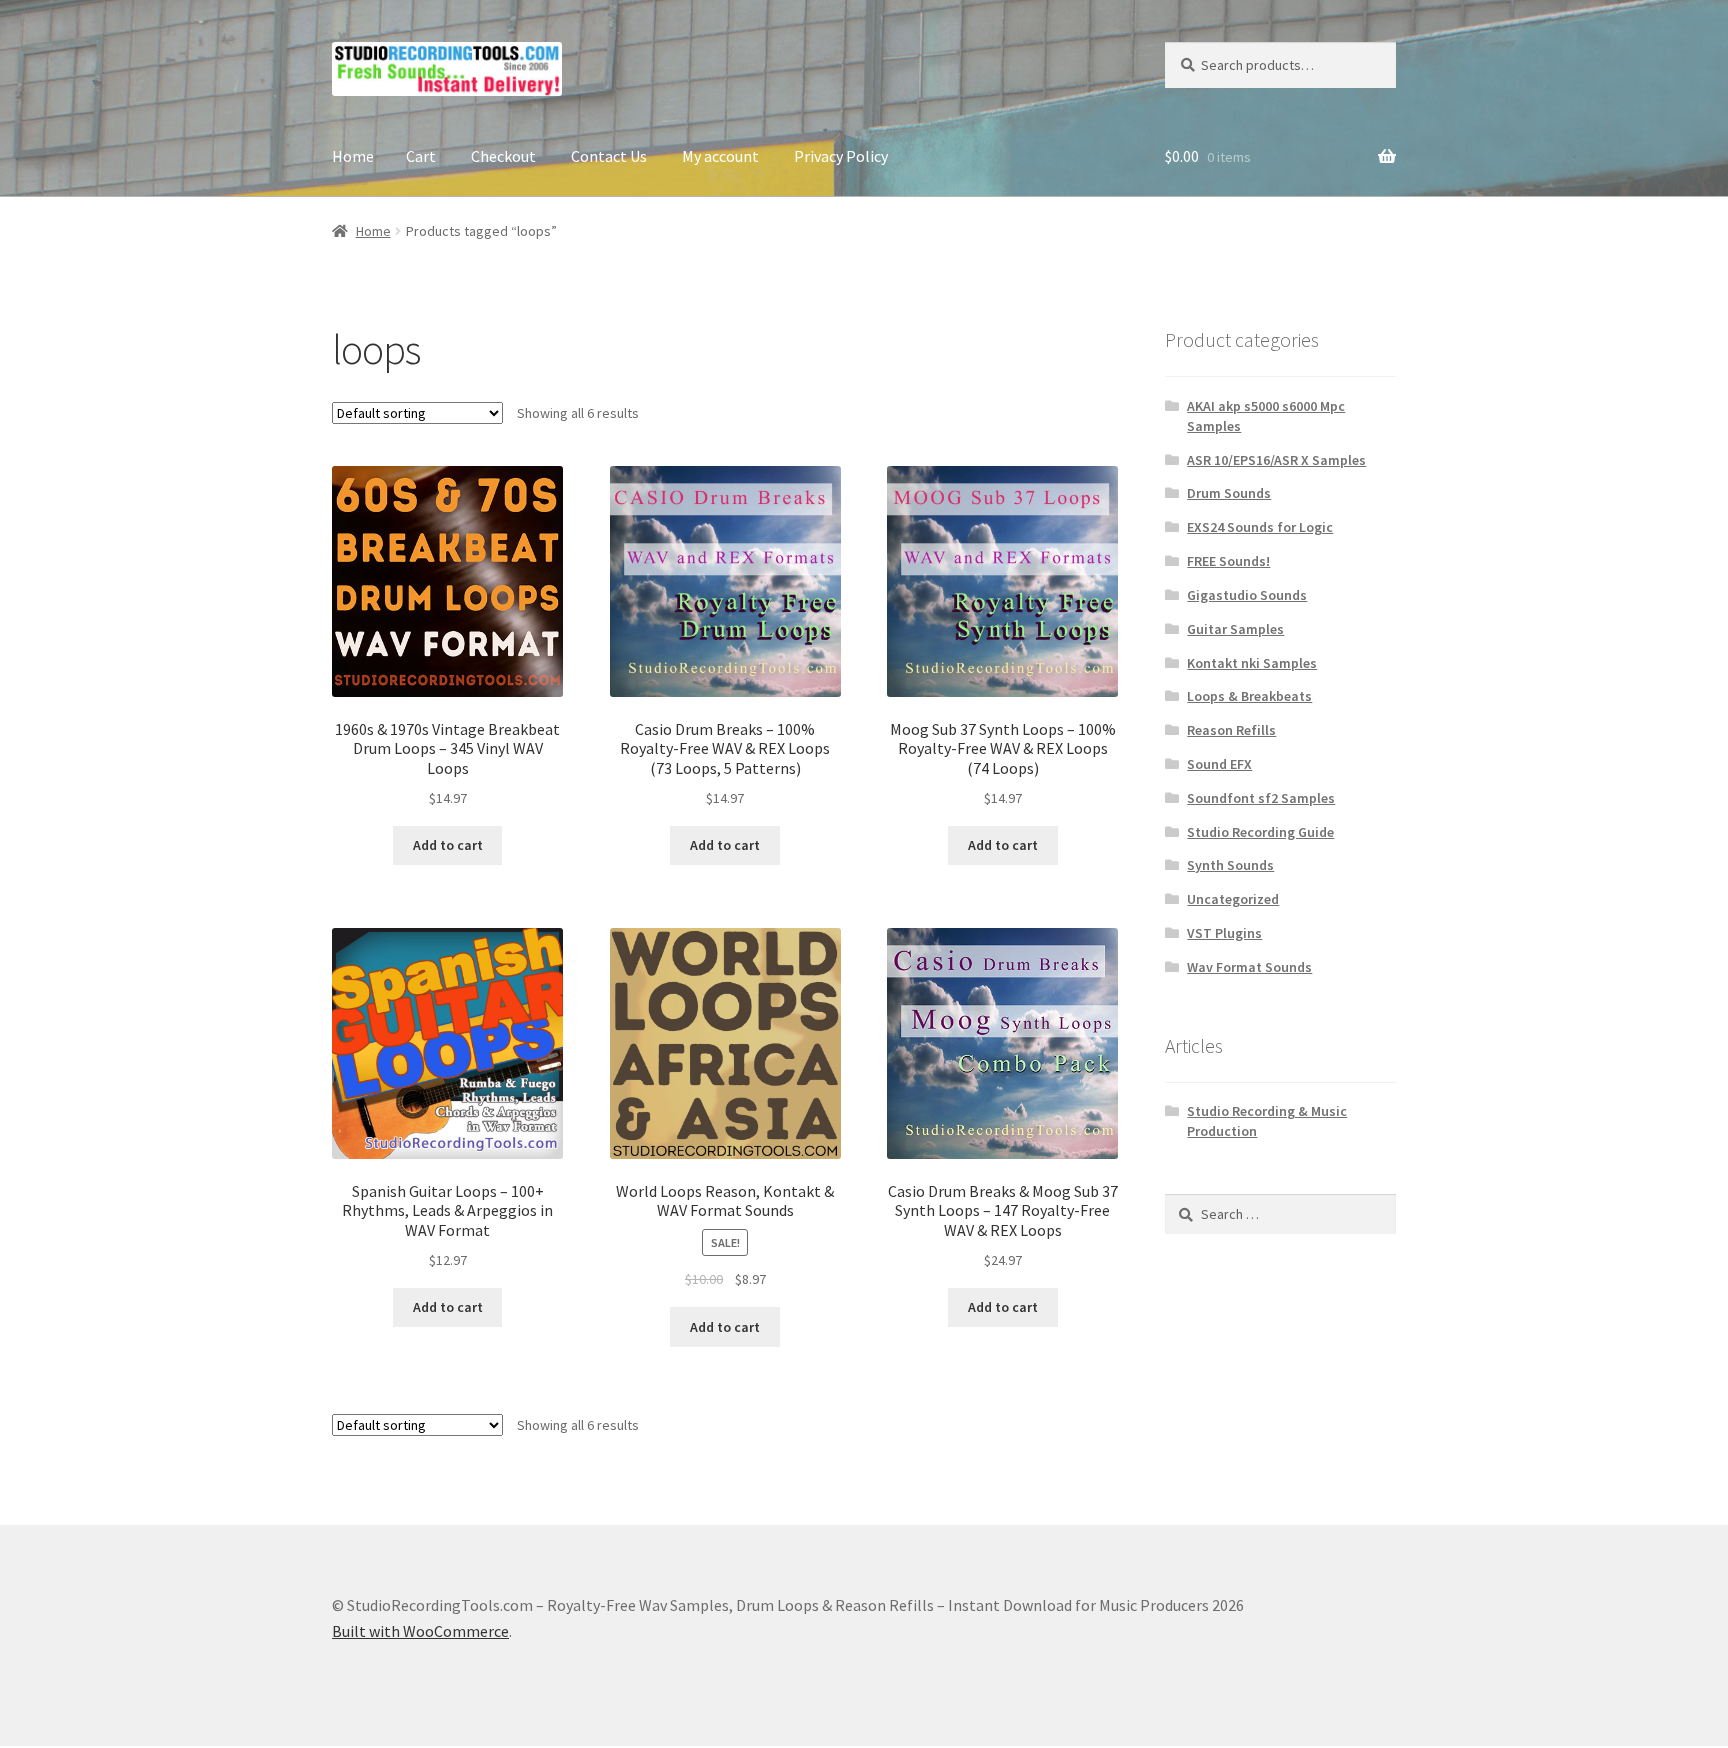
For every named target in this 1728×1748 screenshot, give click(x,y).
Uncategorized (1233, 899)
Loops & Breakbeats (1249, 696)
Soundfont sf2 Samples (1261, 798)
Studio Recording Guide (1260, 832)
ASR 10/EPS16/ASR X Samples (1276, 460)
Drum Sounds (1229, 493)
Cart (421, 156)
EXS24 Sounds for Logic (1260, 527)
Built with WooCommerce (420, 1631)
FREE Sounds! (1228, 561)
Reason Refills (1231, 730)
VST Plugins (1224, 933)
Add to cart (448, 845)
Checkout (503, 156)
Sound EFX (1219, 764)
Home (353, 156)
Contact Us (609, 156)
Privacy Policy (841, 156)
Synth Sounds (1230, 865)
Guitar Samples (1235, 629)
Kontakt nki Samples (1252, 663)
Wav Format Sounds (1249, 967)
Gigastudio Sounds (1247, 595)
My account (720, 156)
